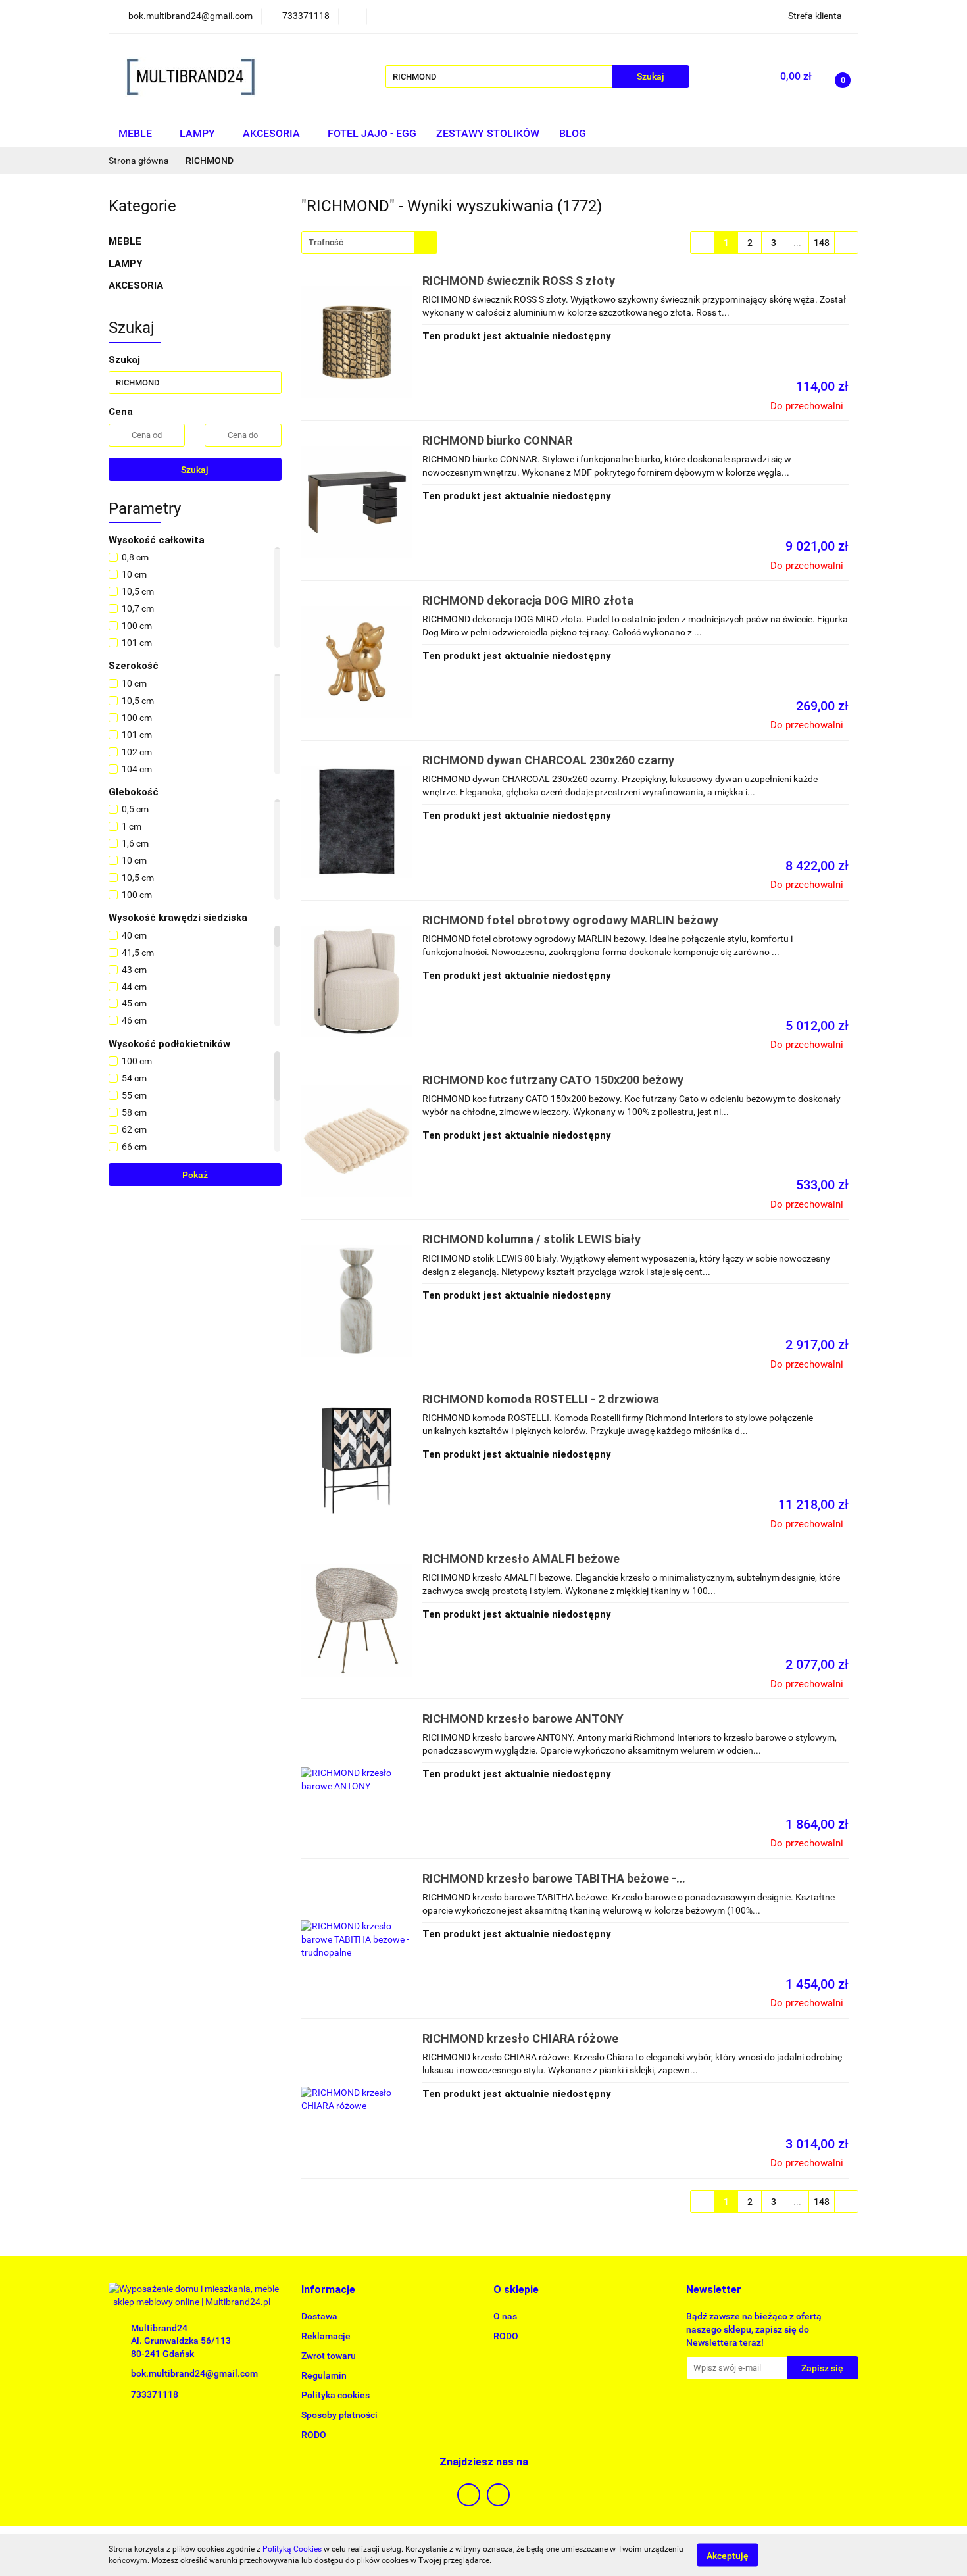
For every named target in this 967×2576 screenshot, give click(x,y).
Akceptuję (728, 2555)
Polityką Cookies (292, 2549)
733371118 (155, 2394)
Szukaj (195, 470)
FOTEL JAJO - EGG (372, 133)
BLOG (573, 133)
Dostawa (319, 2316)
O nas (505, 2316)
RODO (314, 2435)
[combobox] (369, 242)
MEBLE (136, 133)
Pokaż (195, 1175)
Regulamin (324, 2375)
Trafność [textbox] (326, 242)
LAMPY (199, 133)
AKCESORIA (273, 133)
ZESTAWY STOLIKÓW (488, 133)
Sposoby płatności (339, 2415)
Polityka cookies (335, 2395)
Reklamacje (326, 2336)
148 (822, 243)
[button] (328, 2290)
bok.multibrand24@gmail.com (194, 2373)
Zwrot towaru (329, 2356)
